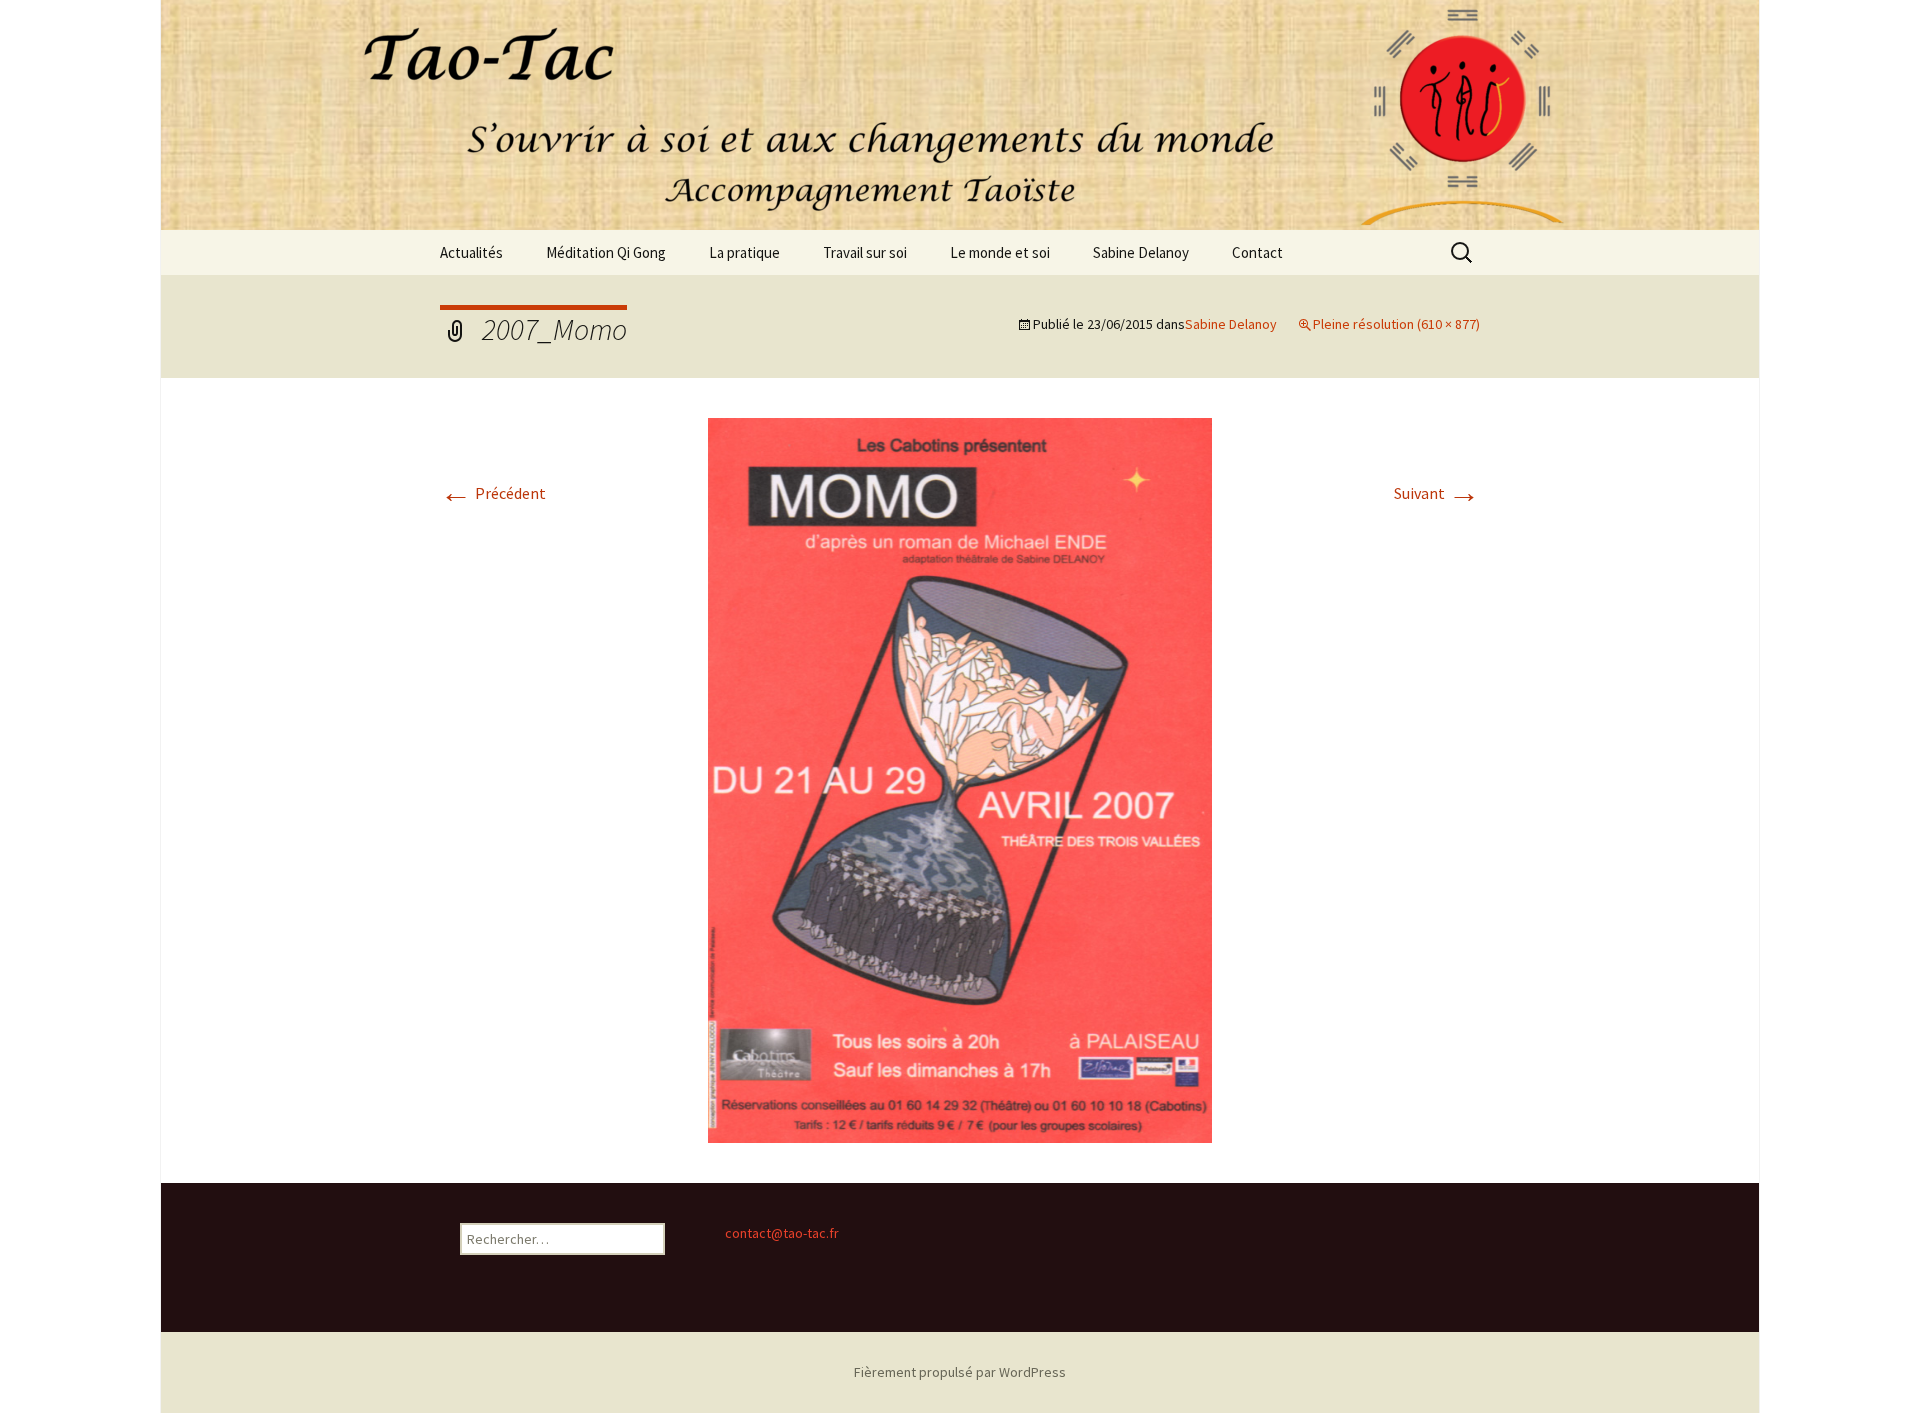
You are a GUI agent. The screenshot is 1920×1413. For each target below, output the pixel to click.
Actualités (471, 252)
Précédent (493, 493)
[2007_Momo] (960, 778)
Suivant (1437, 493)
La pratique (744, 252)
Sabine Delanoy (1141, 252)
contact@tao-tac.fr (782, 1233)
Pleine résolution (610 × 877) (1396, 324)
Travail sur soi (865, 252)
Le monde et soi (1000, 252)
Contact (1257, 252)
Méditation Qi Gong (606, 252)
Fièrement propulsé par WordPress (960, 1372)
